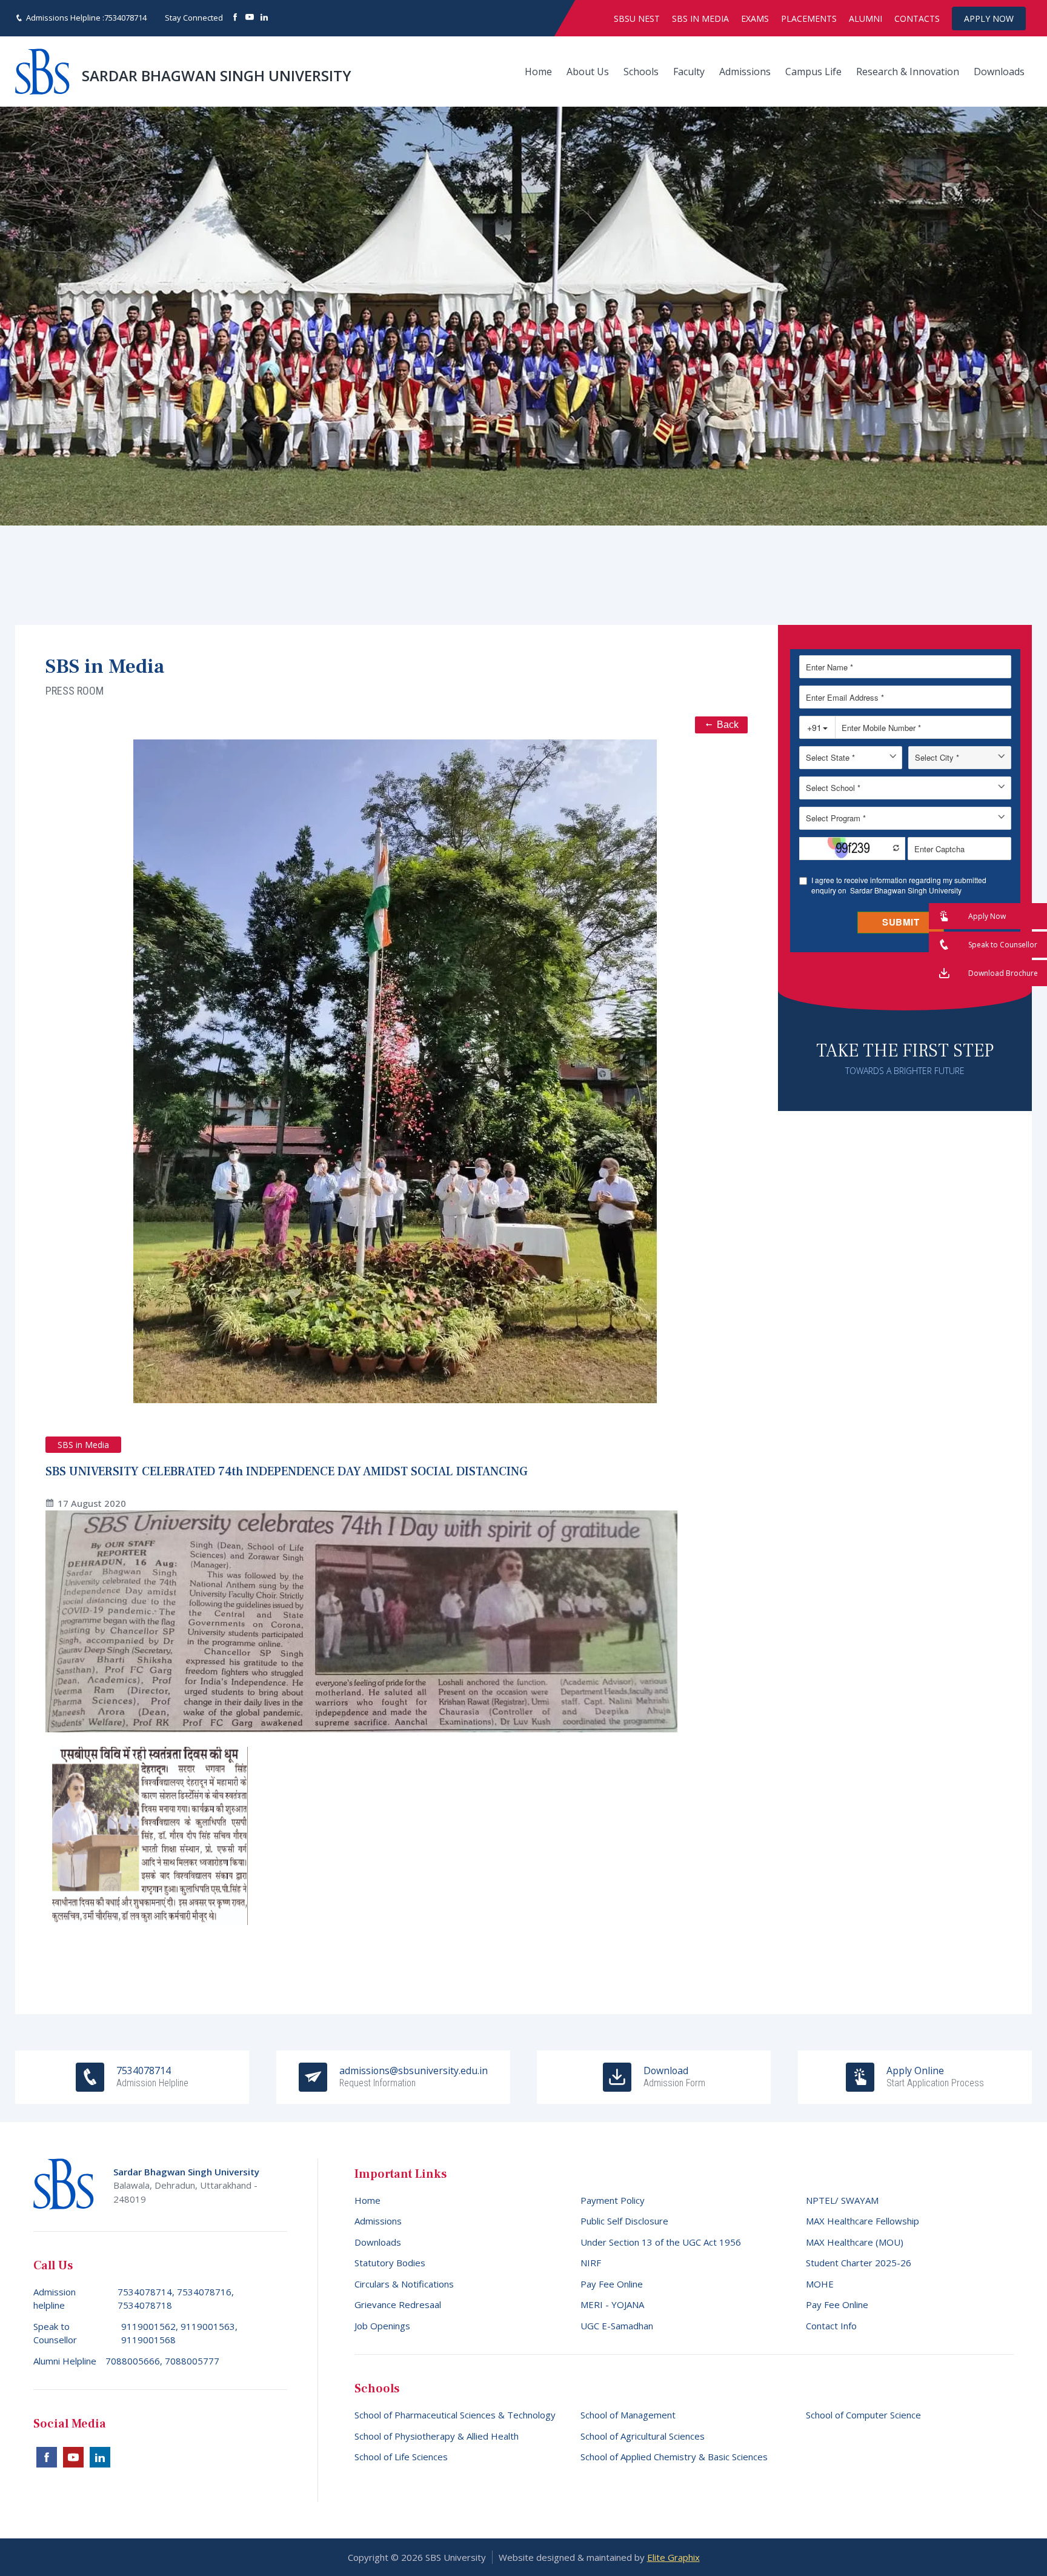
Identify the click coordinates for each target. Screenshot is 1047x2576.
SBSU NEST (637, 18)
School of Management (628, 2415)
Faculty (689, 72)
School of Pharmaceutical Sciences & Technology (455, 2415)
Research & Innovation (908, 72)
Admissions (745, 72)
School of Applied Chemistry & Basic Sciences (674, 2457)
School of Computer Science (863, 2415)
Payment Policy (613, 2200)
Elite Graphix (673, 2557)
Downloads (999, 72)
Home (538, 72)
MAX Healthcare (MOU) (855, 2242)
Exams (755, 18)
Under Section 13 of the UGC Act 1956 (661, 2242)
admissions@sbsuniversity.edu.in (414, 2077)
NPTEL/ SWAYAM (842, 2200)
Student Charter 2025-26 (859, 2263)
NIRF (591, 2263)
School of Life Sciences (401, 2457)
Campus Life (813, 72)
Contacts (917, 18)
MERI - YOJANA (612, 2304)
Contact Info (831, 2326)
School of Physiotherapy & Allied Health (437, 2436)
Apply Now (989, 18)
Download (674, 2077)
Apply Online (935, 2077)
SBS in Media (700, 18)
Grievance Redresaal (398, 2304)
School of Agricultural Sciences (643, 2436)
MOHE (820, 2284)
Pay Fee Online (612, 2284)
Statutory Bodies (390, 2263)
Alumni (866, 18)
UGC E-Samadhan (617, 2326)
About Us (588, 72)
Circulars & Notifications (404, 2284)
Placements (809, 18)
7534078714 (125, 18)
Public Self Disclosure (624, 2221)
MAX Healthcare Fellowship (863, 2221)
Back (728, 725)
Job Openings (382, 2326)
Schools (641, 72)
